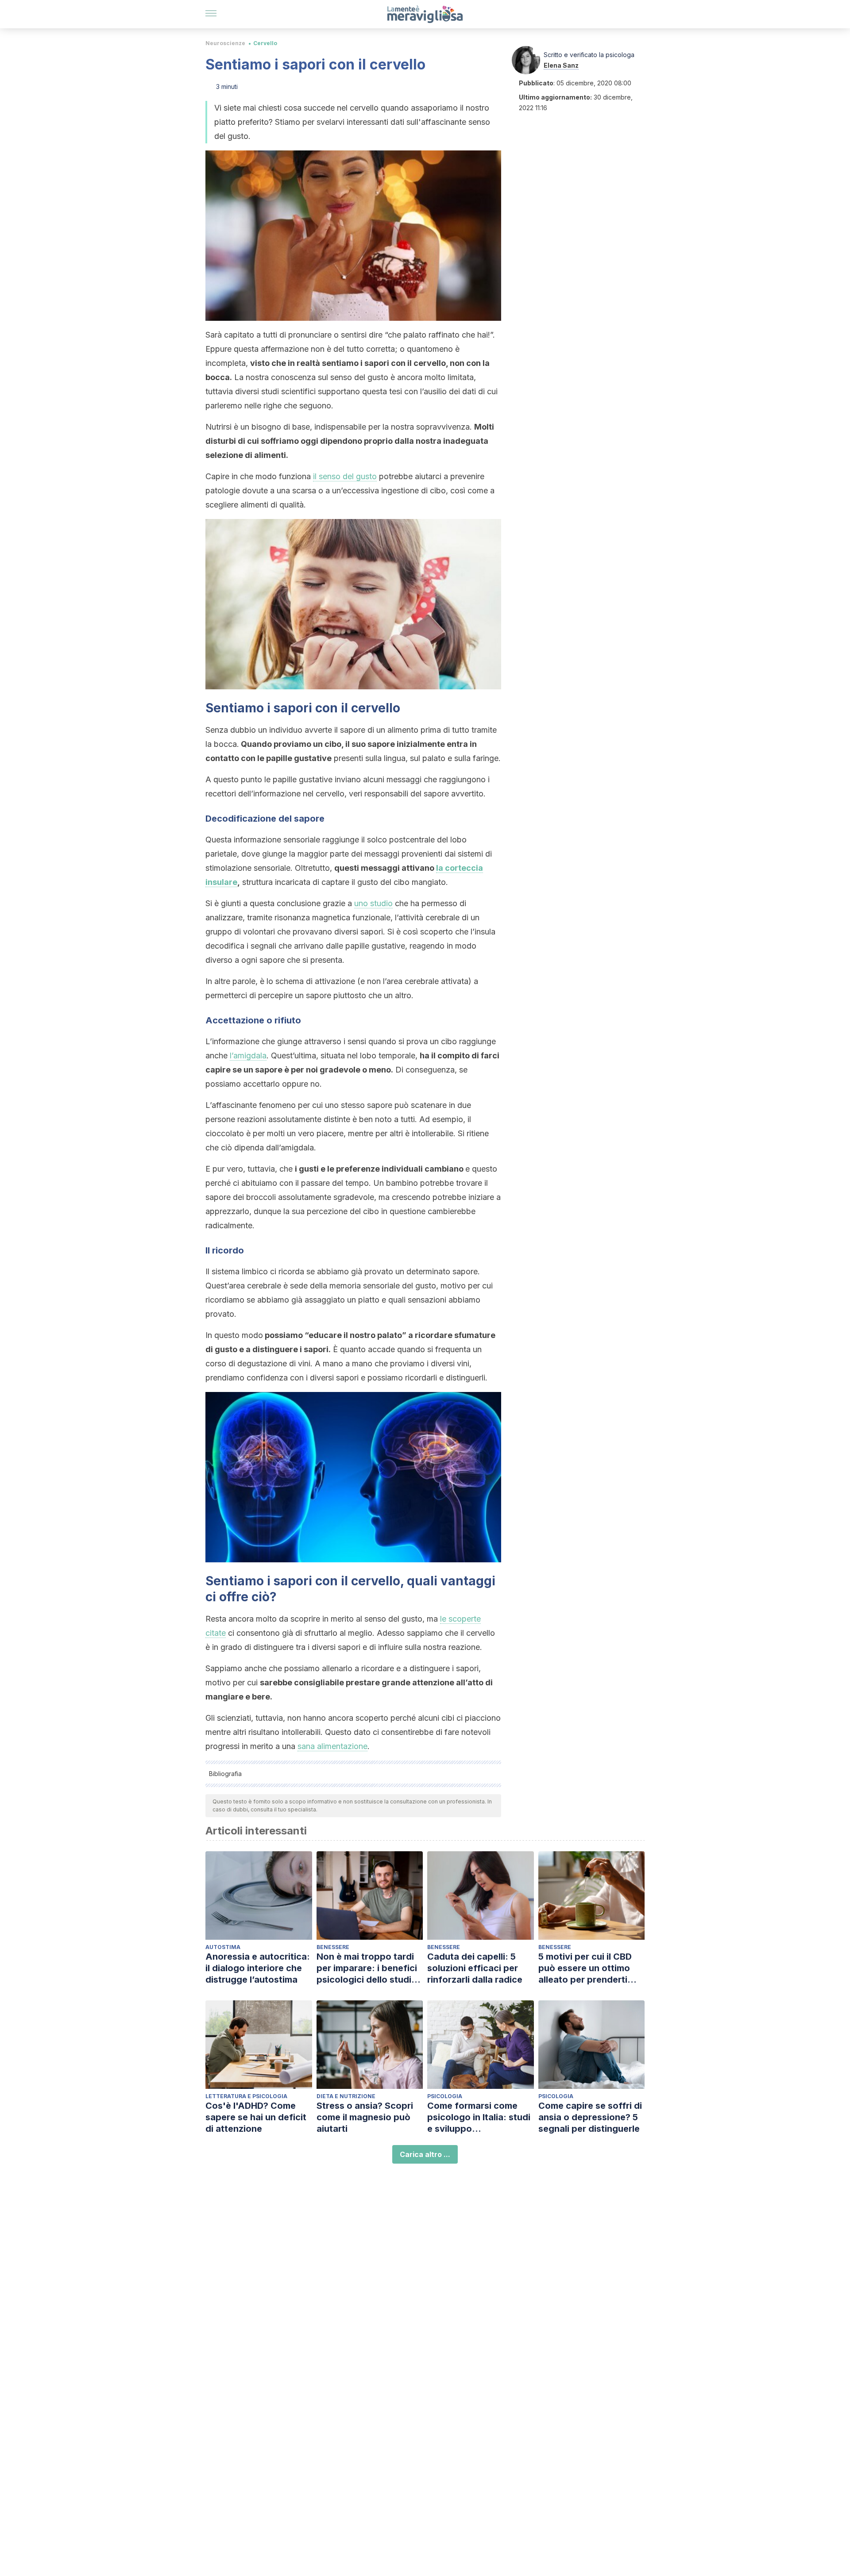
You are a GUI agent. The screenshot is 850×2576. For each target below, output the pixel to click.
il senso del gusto (345, 476)
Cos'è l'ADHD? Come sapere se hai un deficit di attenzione (256, 2117)
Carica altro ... (425, 2154)
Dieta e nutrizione (346, 2096)
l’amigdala (248, 1055)
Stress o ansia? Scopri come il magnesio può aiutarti (365, 2117)
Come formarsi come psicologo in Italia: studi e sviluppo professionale (479, 2117)
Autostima (223, 1947)
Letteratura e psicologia (246, 2096)
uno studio (373, 903)
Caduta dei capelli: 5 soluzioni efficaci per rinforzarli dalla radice (475, 1968)
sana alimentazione (332, 1746)
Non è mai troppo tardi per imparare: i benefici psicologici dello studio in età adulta (367, 1968)
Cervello (265, 43)
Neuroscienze (225, 43)
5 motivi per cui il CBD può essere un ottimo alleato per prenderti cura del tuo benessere (588, 1968)
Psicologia (445, 2096)
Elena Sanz (561, 65)
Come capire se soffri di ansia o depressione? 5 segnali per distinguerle (590, 2117)
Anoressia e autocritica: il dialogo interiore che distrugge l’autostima (258, 1968)
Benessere (333, 1947)
